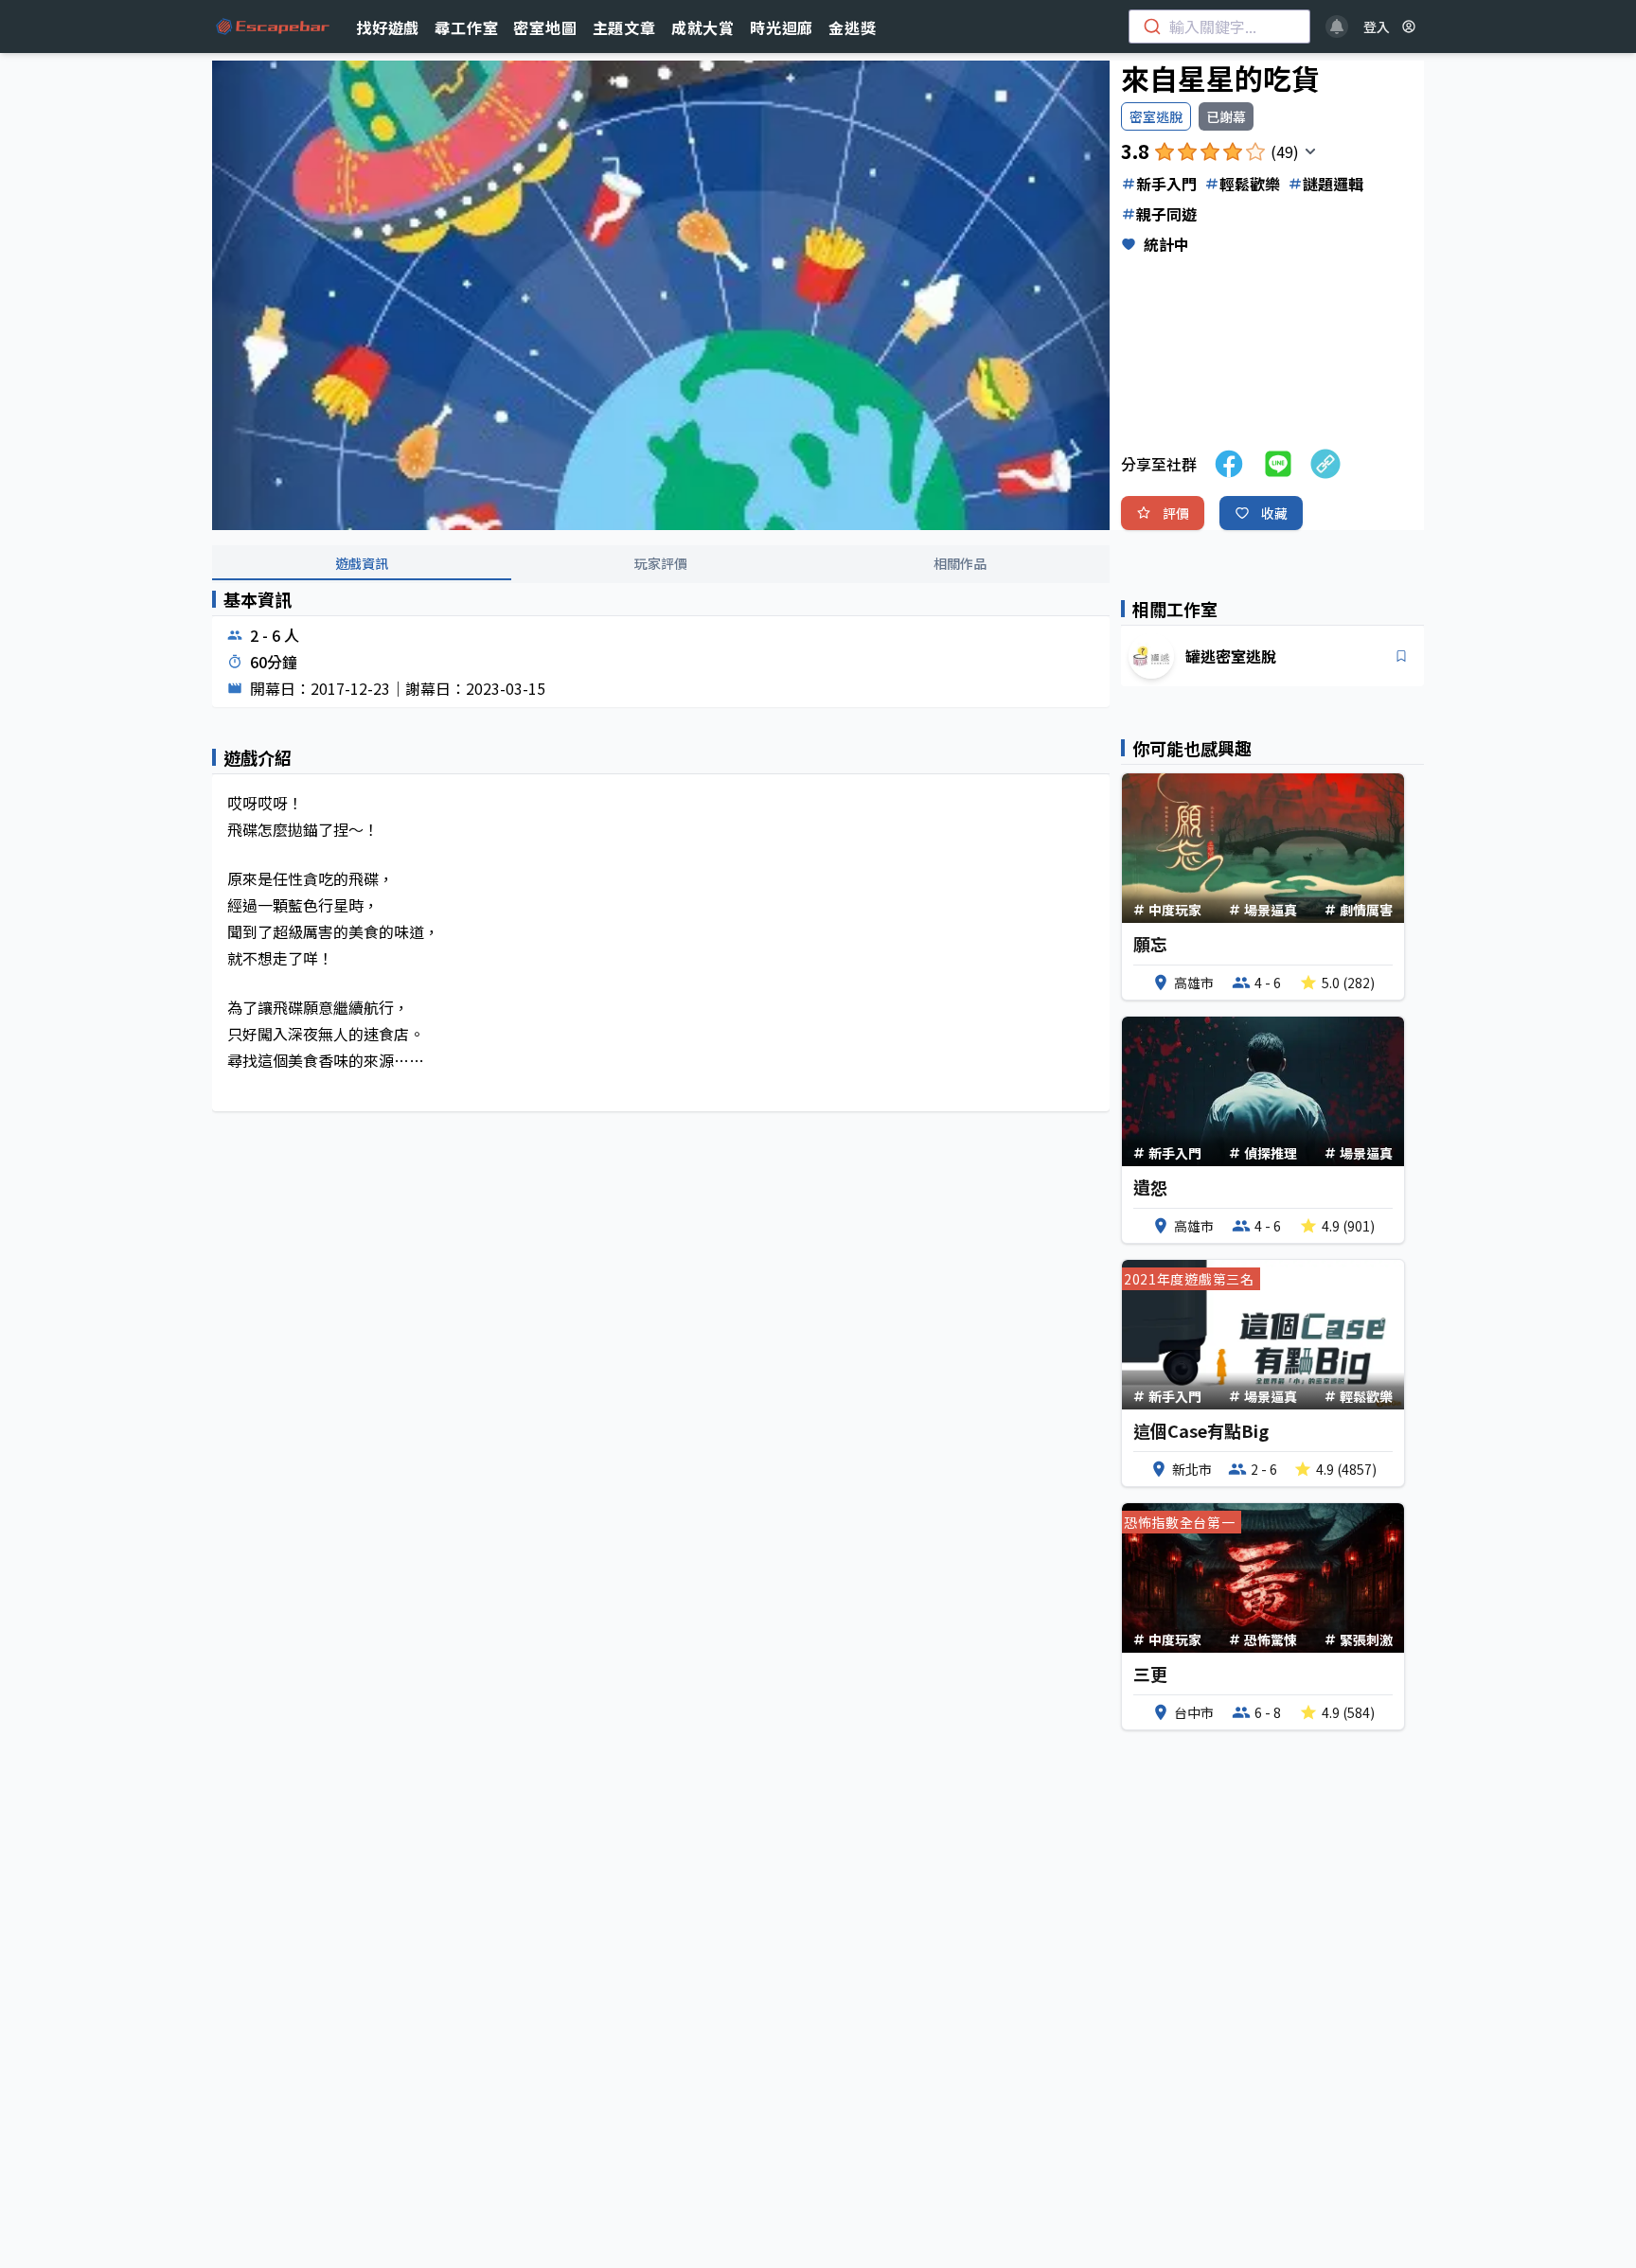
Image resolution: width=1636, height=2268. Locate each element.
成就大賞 (703, 27)
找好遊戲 (388, 27)
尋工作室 (466, 27)
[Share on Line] (1278, 464)
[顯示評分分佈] (1310, 151)
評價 (1176, 513)
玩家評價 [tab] (661, 563)
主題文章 (624, 27)
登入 (1377, 27)
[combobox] (1219, 27)
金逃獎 (852, 27)
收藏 (1274, 513)
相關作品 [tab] (960, 563)
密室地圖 (545, 27)
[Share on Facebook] (1229, 464)
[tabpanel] (661, 866)
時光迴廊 (782, 27)
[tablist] (661, 564)
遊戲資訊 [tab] (362, 563)
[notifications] (1337, 27)
